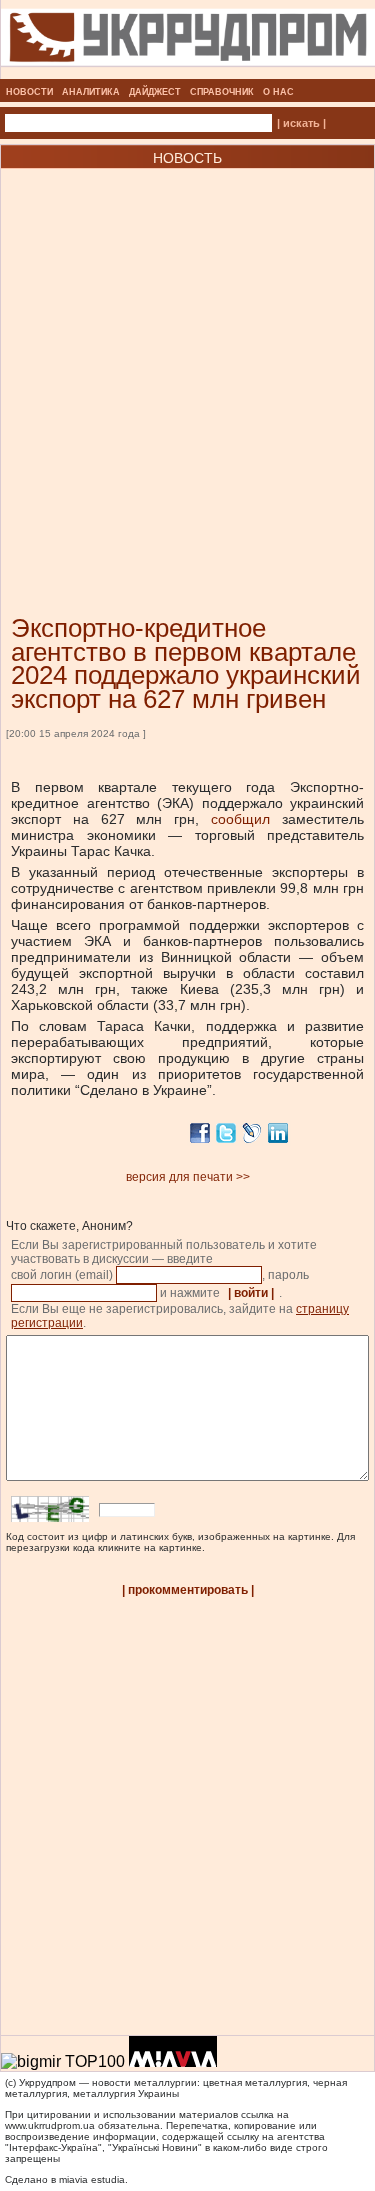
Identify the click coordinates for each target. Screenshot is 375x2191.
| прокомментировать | (188, 1590)
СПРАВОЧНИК (222, 92)
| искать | (301, 123)
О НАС (278, 92)
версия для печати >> (188, 1177)
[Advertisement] (187, 361)
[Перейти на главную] (188, 73)
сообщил (240, 819)
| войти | (251, 1293)
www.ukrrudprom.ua (50, 2125)
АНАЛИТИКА (91, 92)
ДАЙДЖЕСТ (155, 92)
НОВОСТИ (29, 92)
